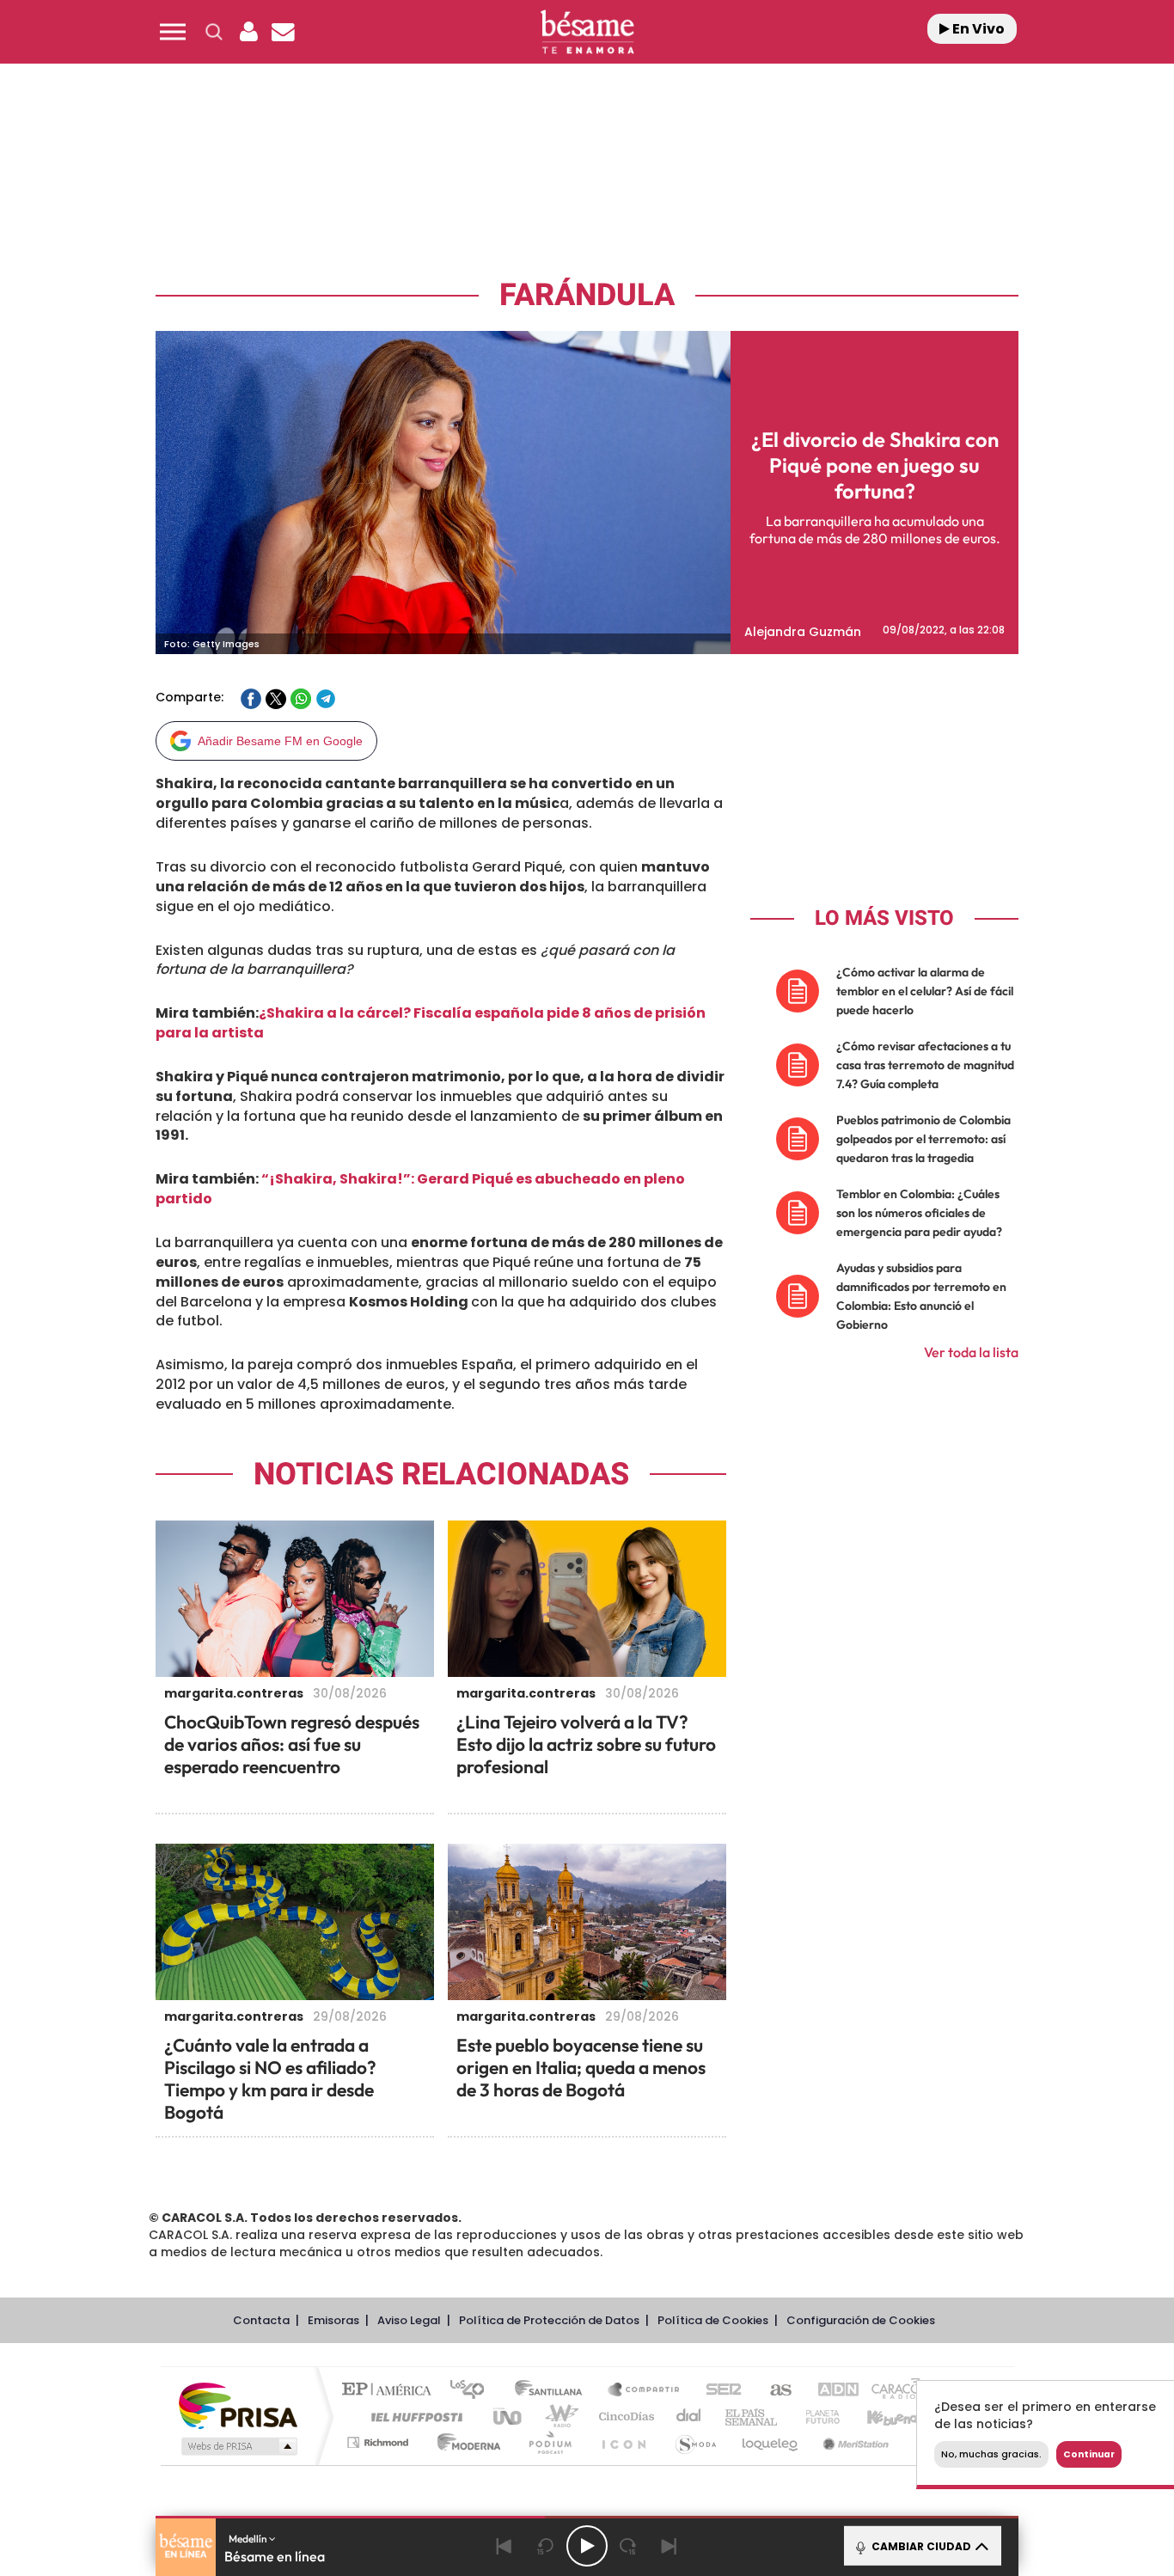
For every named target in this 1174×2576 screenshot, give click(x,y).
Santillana (553, 2391)
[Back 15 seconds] (546, 2546)
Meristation (853, 2442)
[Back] (504, 2546)
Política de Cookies (713, 2320)
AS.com (773, 2391)
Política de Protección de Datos (549, 2320)
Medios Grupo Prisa (238, 2446)
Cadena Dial (689, 2417)
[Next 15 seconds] (628, 2546)
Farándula (587, 295)
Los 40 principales (473, 2391)
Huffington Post (413, 2417)
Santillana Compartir (645, 2391)
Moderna (465, 2442)
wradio (558, 2417)
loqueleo (771, 2442)
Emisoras (333, 2320)
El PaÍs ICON (623, 2442)
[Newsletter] (283, 32)
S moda (695, 2442)
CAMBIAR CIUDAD (920, 2546)
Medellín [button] (249, 2539)
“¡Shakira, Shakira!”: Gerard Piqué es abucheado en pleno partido (420, 1189)
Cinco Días (624, 2417)
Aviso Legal (409, 2320)
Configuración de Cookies (861, 2320)
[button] (173, 32)
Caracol (893, 2391)
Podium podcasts (549, 2442)
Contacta (261, 2320)
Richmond (380, 2442)
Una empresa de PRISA (238, 2405)
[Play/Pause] (587, 2546)
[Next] (670, 2546)
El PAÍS (391, 2391)
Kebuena (877, 2417)
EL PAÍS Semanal (752, 2417)
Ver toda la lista (971, 1352)
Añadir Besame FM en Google (280, 741)
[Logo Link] (587, 32)
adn (830, 2391)
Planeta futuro (816, 2417)
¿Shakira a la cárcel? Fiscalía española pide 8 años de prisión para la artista (431, 1023)
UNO (509, 2417)
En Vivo (977, 29)
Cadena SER (718, 2391)
